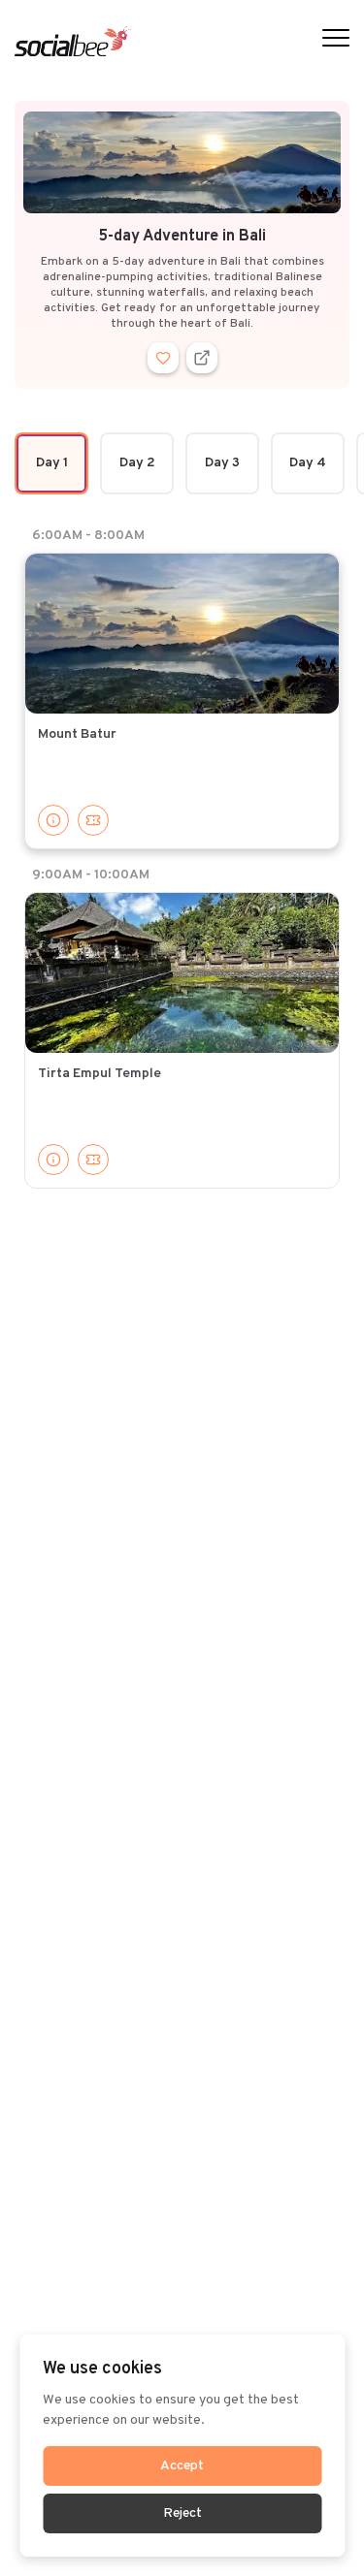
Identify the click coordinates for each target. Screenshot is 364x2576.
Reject (182, 2513)
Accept (182, 2466)
